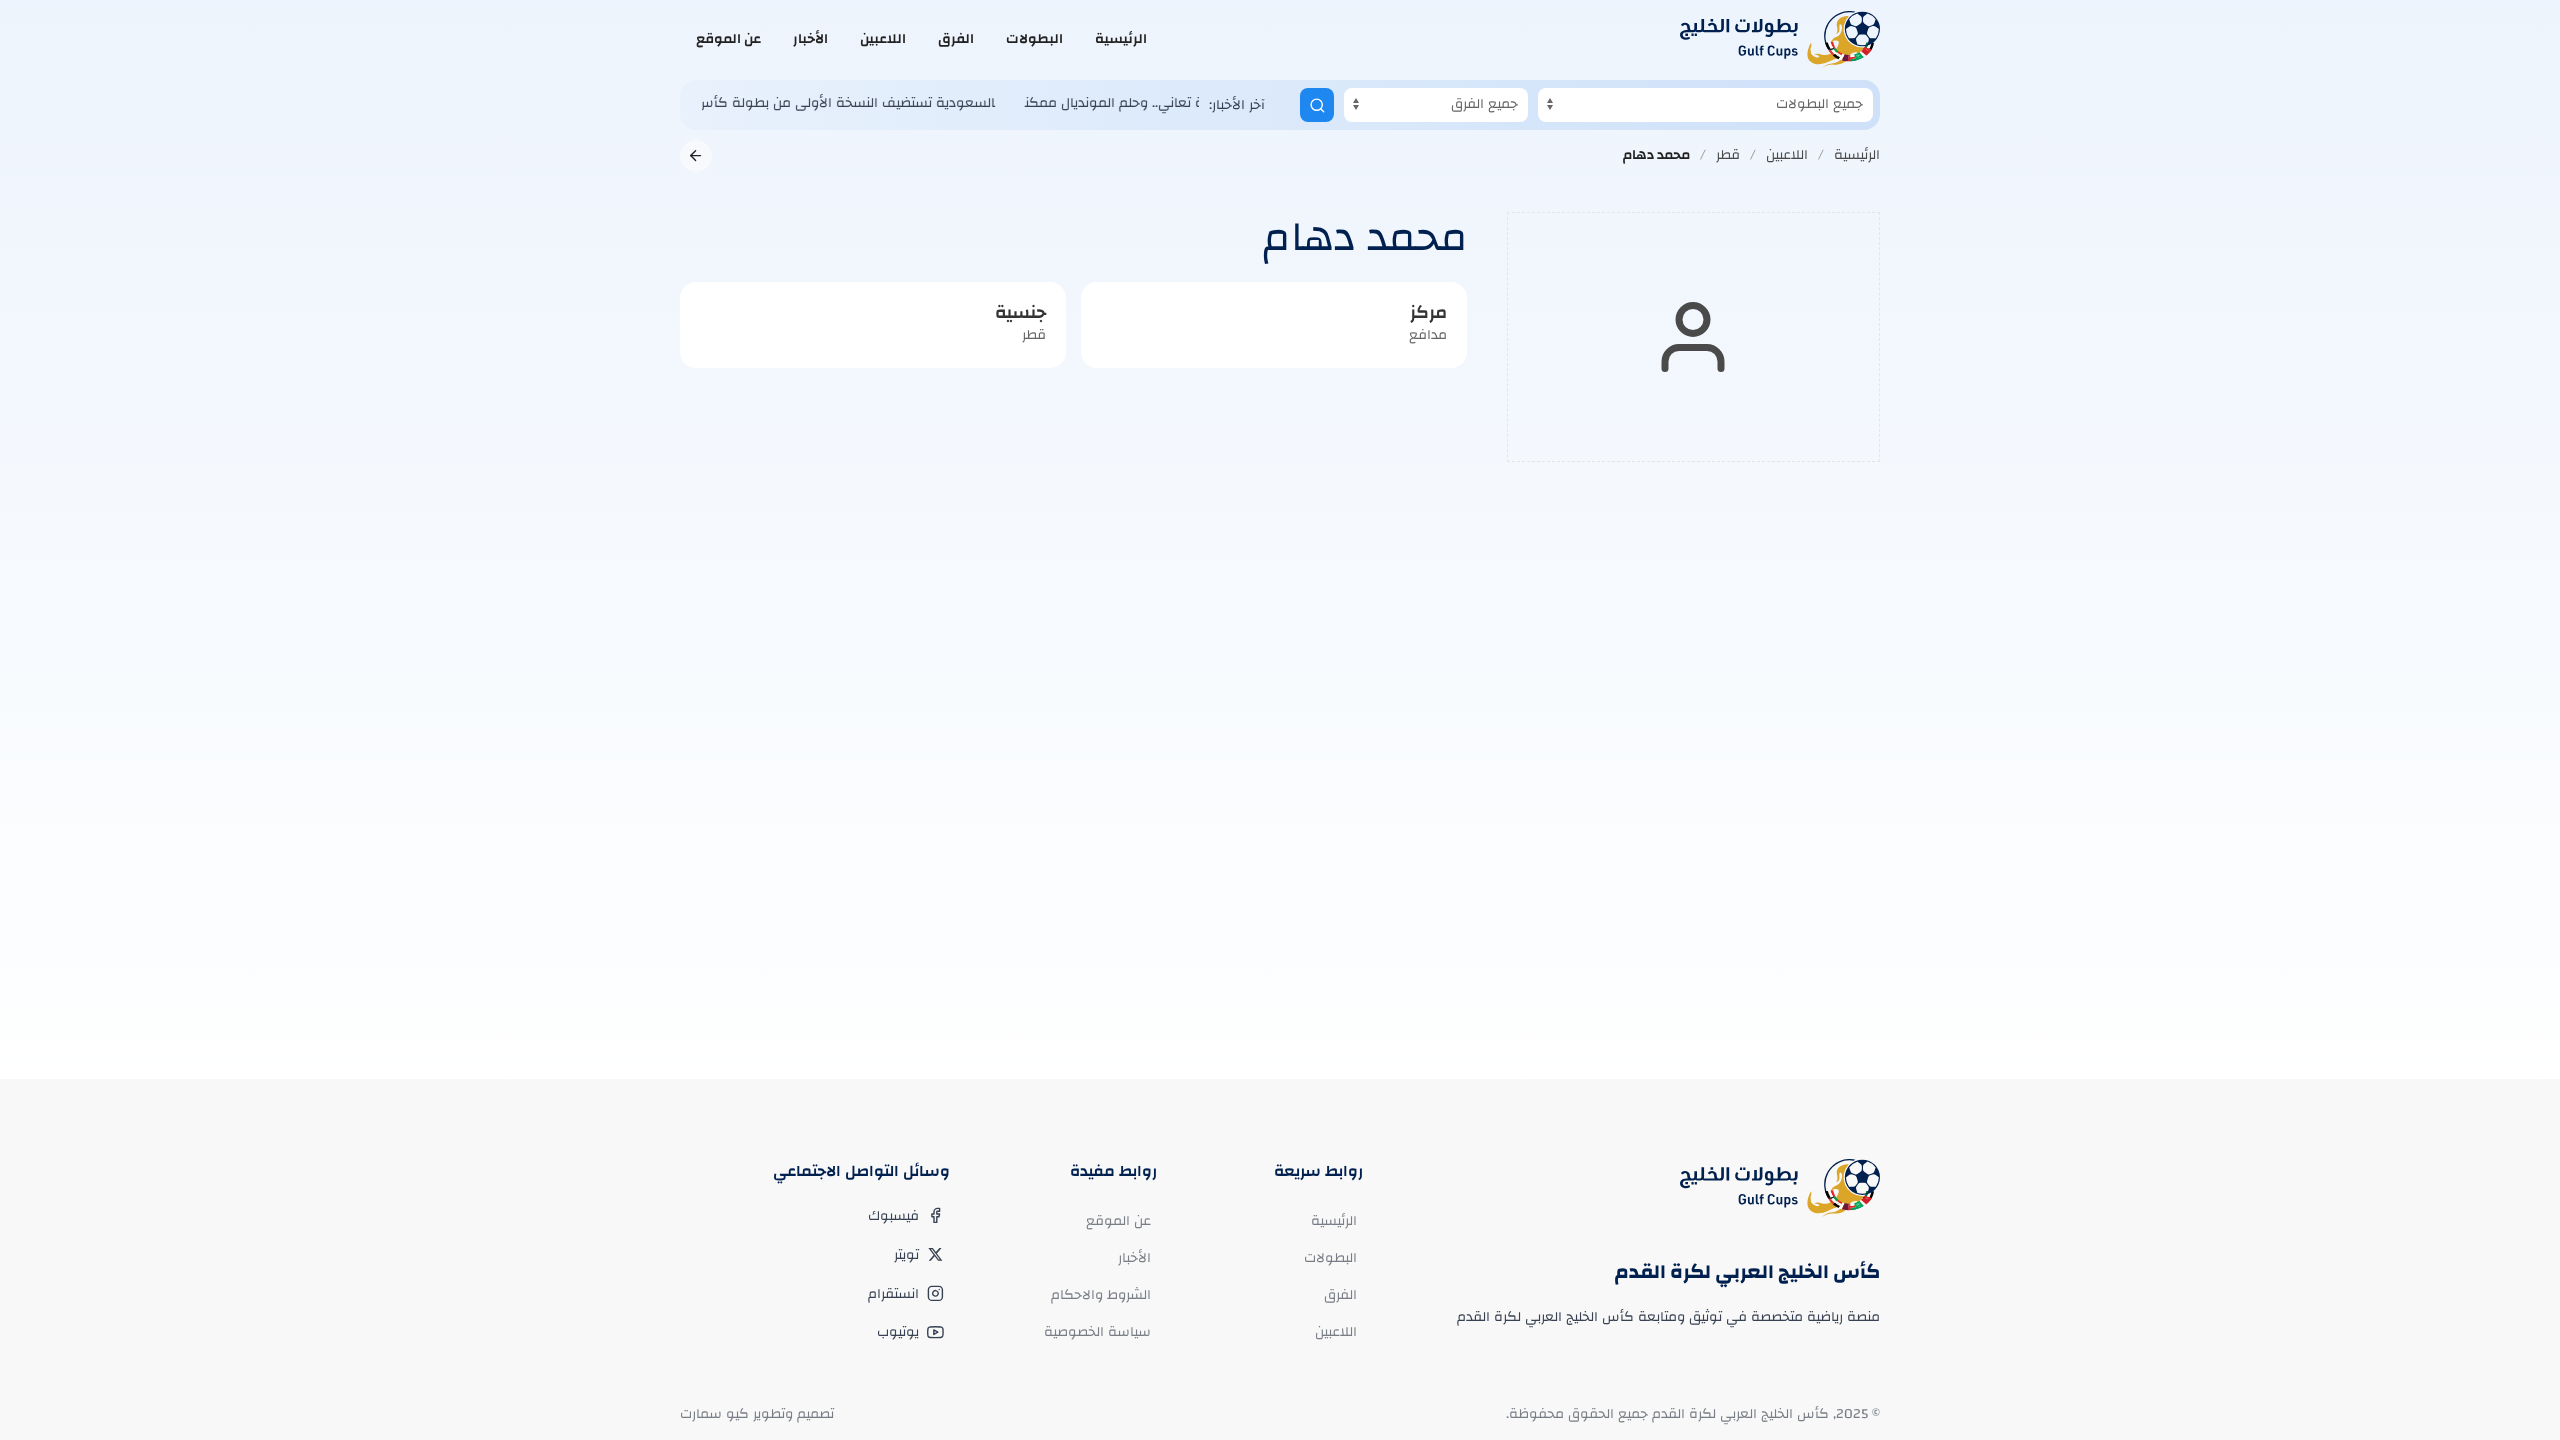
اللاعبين (883, 39)
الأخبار (810, 39)
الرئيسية (1121, 39)
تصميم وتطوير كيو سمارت (757, 1414)
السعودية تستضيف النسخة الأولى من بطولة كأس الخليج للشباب (772, 103)
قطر (1728, 155)
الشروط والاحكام (1101, 1295)
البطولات (1034, 39)
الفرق (956, 39)
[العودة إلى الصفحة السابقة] (696, 156)
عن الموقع (728, 39)
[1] (1317, 105)
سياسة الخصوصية (1097, 1332)
